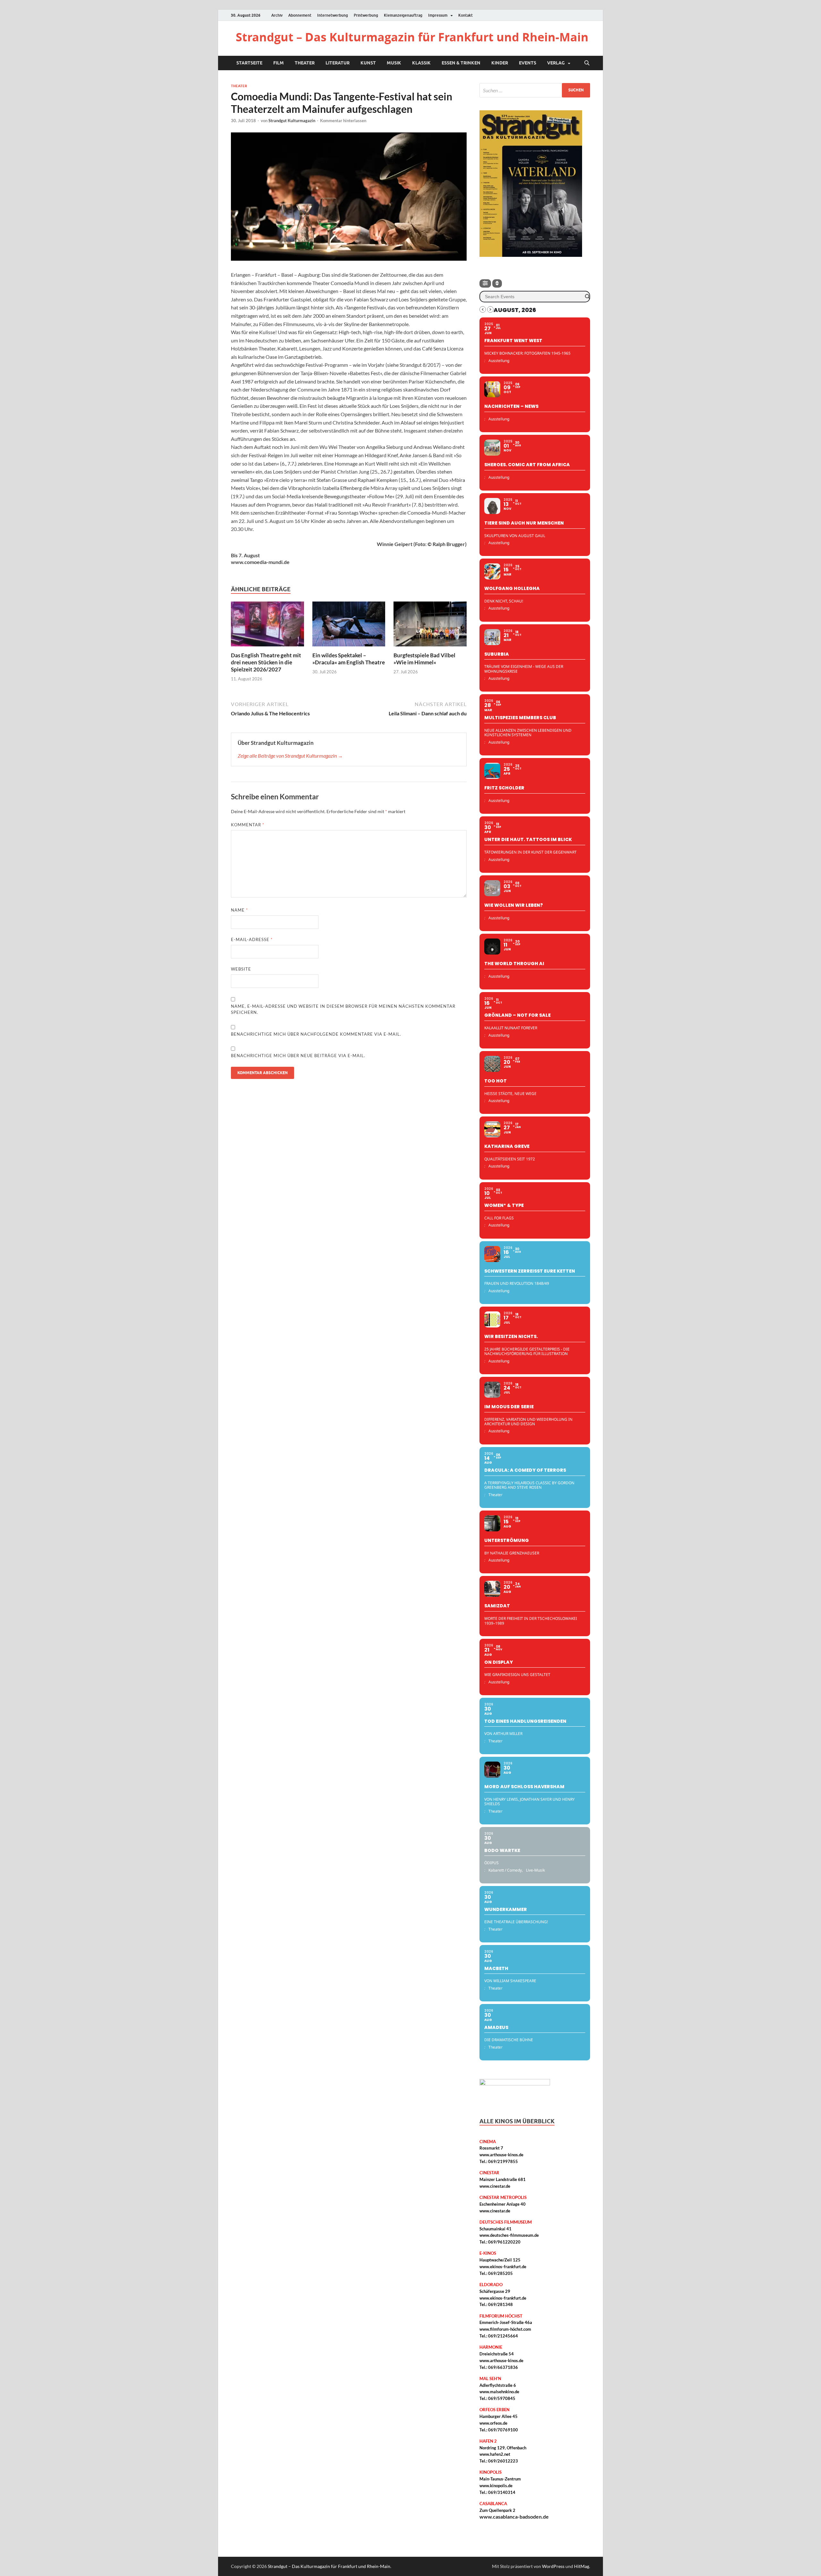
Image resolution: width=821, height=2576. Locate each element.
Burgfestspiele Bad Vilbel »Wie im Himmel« (424, 659)
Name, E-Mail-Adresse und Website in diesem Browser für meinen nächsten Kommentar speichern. (343, 1009)
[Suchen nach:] (535, 90)
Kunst (368, 63)
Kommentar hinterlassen (343, 121)
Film (279, 63)
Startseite (249, 63)
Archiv (277, 15)
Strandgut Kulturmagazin (292, 121)
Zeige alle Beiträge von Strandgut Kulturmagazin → (290, 756)
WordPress (553, 2566)
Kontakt (466, 15)
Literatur (338, 63)
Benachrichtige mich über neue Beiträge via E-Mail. (298, 1056)
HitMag (582, 2566)
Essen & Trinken (461, 63)
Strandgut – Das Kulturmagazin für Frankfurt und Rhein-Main (412, 37)
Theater (305, 63)
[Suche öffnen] (587, 63)
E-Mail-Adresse (252, 939)
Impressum (438, 15)
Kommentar (248, 825)
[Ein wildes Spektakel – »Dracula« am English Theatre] (349, 626)
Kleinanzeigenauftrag (403, 15)
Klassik (421, 63)
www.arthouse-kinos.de (501, 2155)
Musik (394, 63)
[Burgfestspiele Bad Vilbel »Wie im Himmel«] (430, 626)
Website (241, 969)
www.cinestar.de (495, 2186)
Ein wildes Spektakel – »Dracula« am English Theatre (349, 659)
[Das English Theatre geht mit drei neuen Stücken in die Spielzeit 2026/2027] (267, 626)
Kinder (500, 63)
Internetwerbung (333, 15)
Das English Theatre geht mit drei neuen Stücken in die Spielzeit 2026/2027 (266, 662)
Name (239, 910)
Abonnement (300, 15)
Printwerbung (366, 15)
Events (528, 63)
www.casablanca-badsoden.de (514, 2517)
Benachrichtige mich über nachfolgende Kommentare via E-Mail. (316, 1034)
